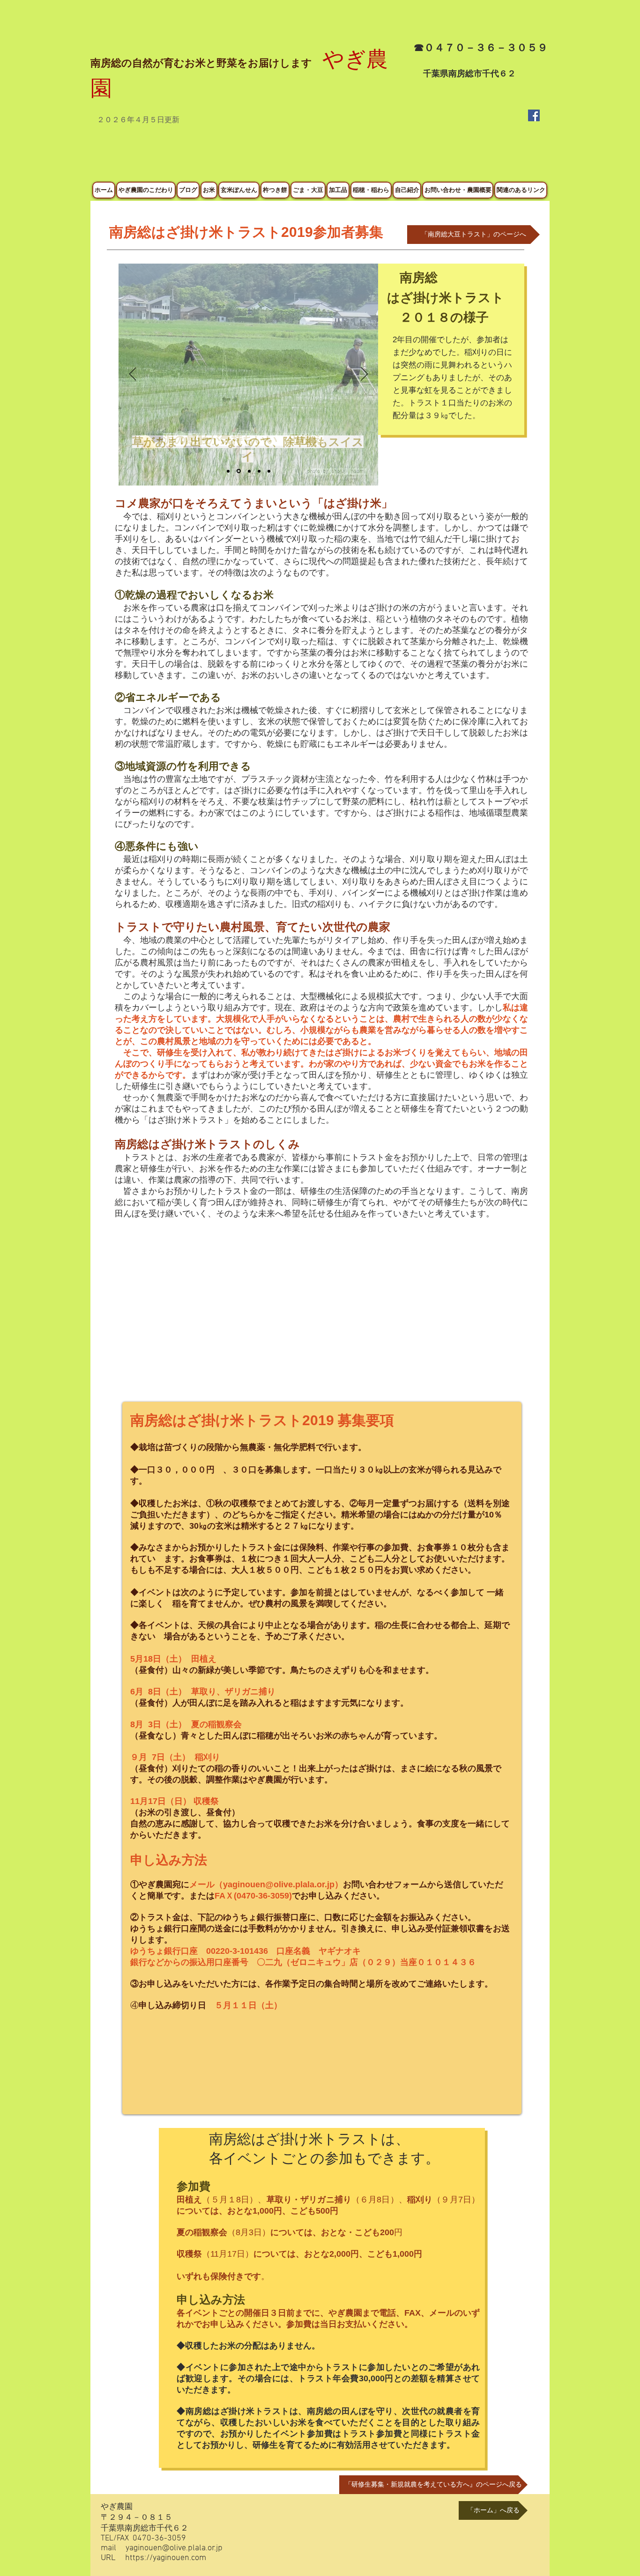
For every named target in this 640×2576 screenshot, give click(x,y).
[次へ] (364, 375)
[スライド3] (249, 471)
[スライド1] (228, 471)
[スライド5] (259, 471)
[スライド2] (239, 471)
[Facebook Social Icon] (534, 115)
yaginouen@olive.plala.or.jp (279, 1884)
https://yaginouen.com (166, 2558)
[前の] (133, 375)
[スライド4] (269, 471)
